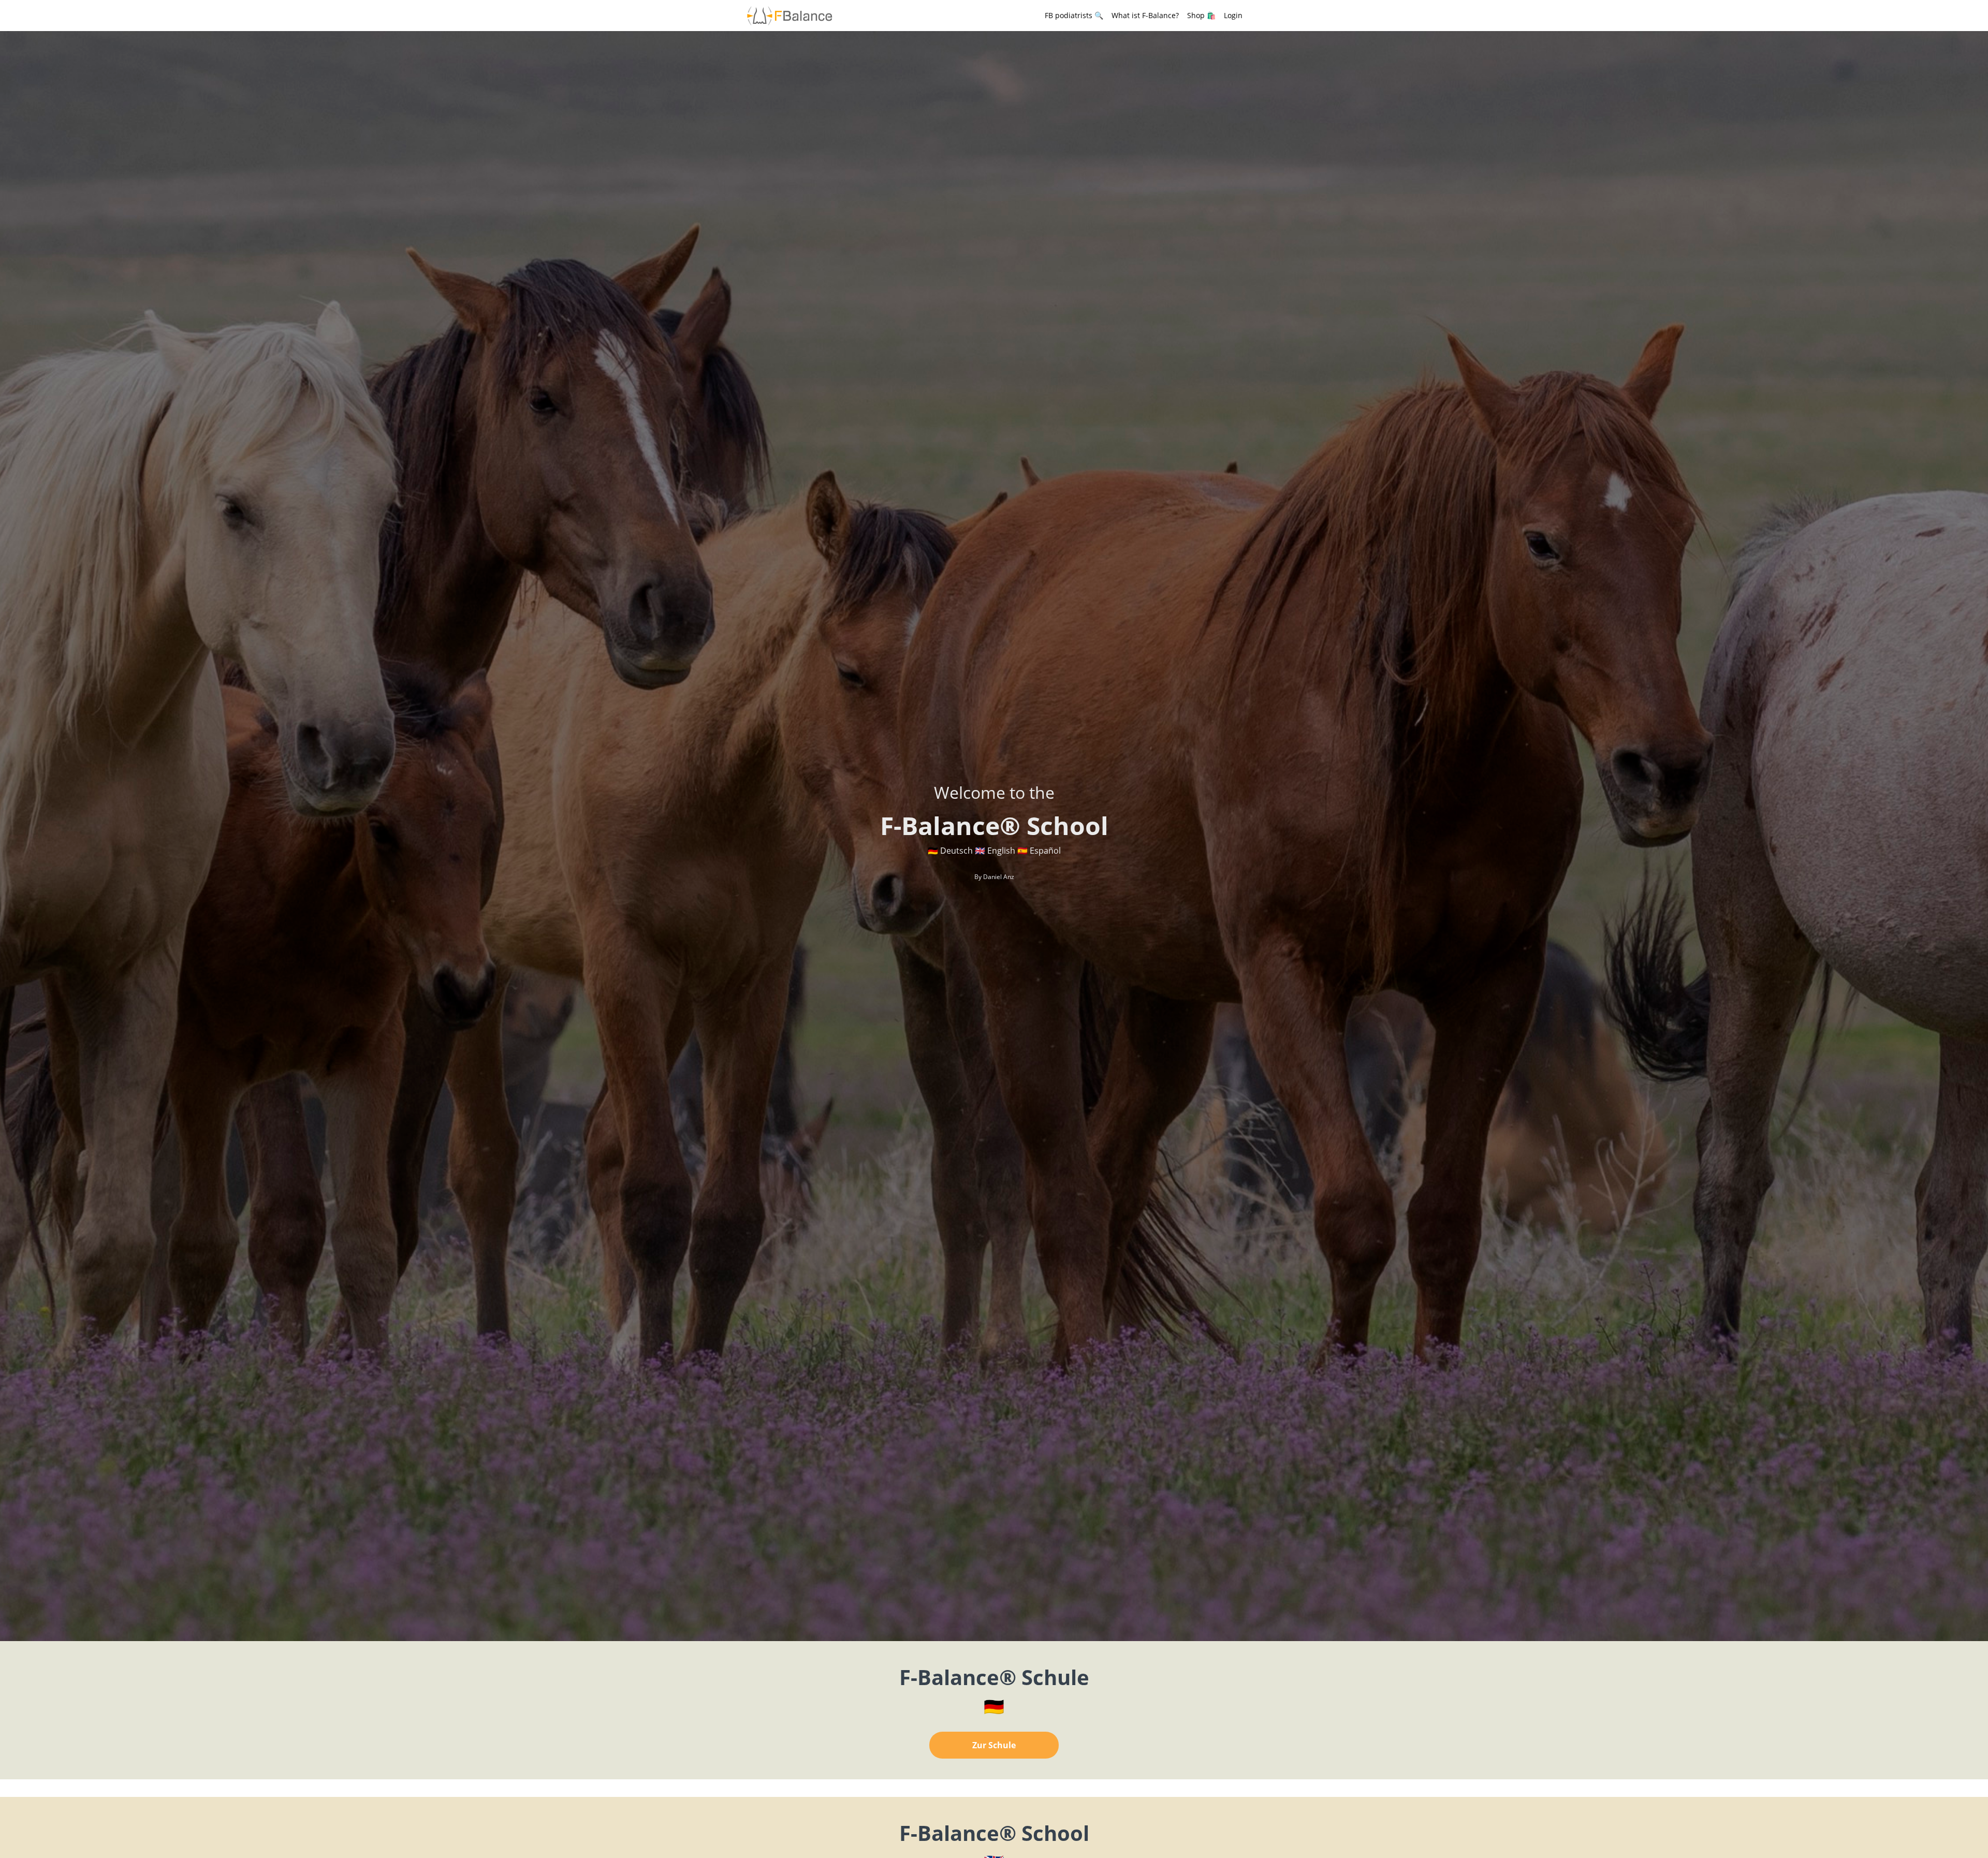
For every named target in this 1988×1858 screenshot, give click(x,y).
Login (1233, 15)
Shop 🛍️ (1201, 15)
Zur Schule (994, 1745)
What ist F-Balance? (1145, 15)
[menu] (1139, 16)
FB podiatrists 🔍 (1074, 15)
